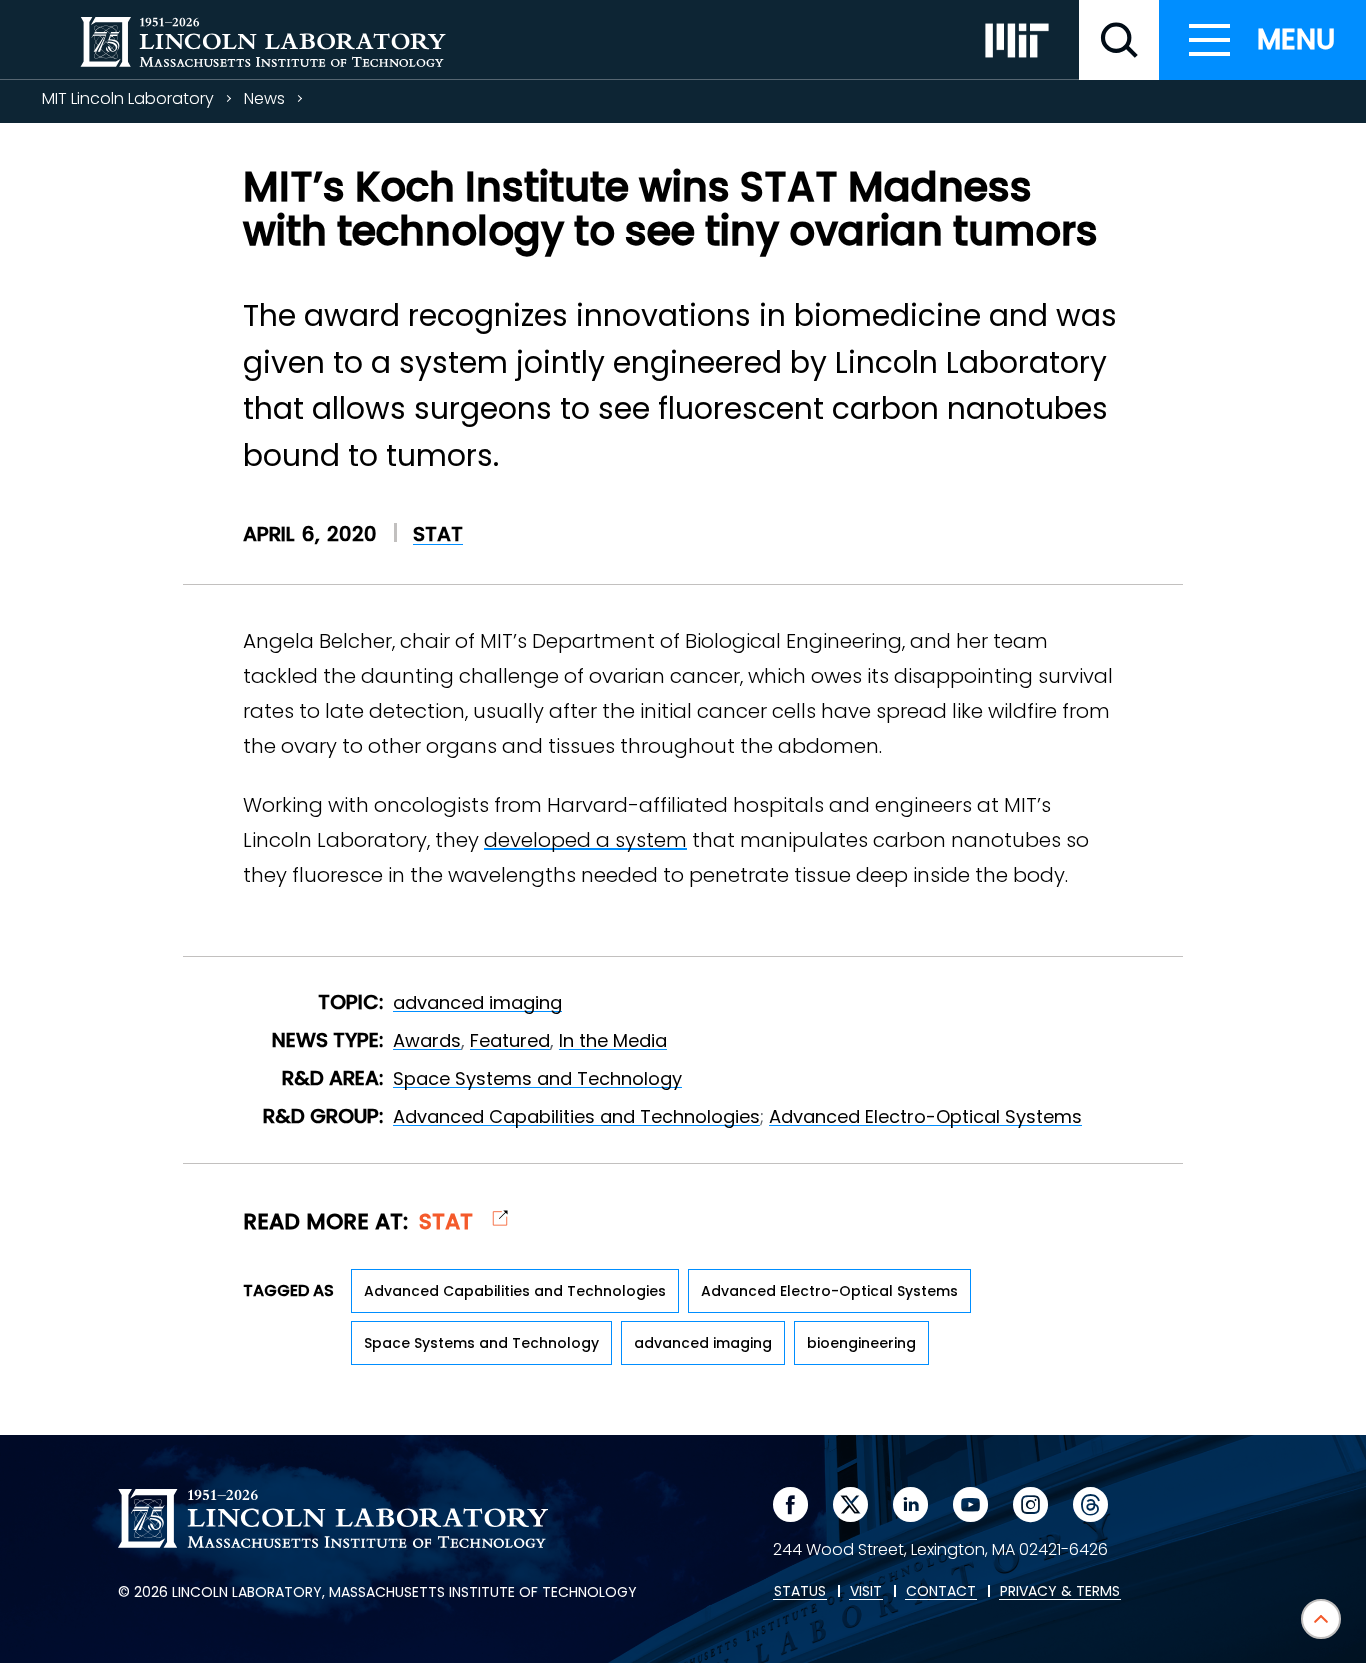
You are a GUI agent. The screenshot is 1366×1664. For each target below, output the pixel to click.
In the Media (613, 1040)
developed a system (585, 840)
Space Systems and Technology (537, 1078)
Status (800, 1592)
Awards (427, 1040)
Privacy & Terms (1060, 1592)
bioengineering (861, 1343)
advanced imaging (477, 1002)
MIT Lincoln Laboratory (128, 98)
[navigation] (1262, 40)
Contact (941, 1592)
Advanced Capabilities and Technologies (576, 1116)
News (264, 98)
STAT (438, 534)
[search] (1119, 40)
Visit (866, 1592)
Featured (510, 1040)
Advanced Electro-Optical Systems (925, 1116)
